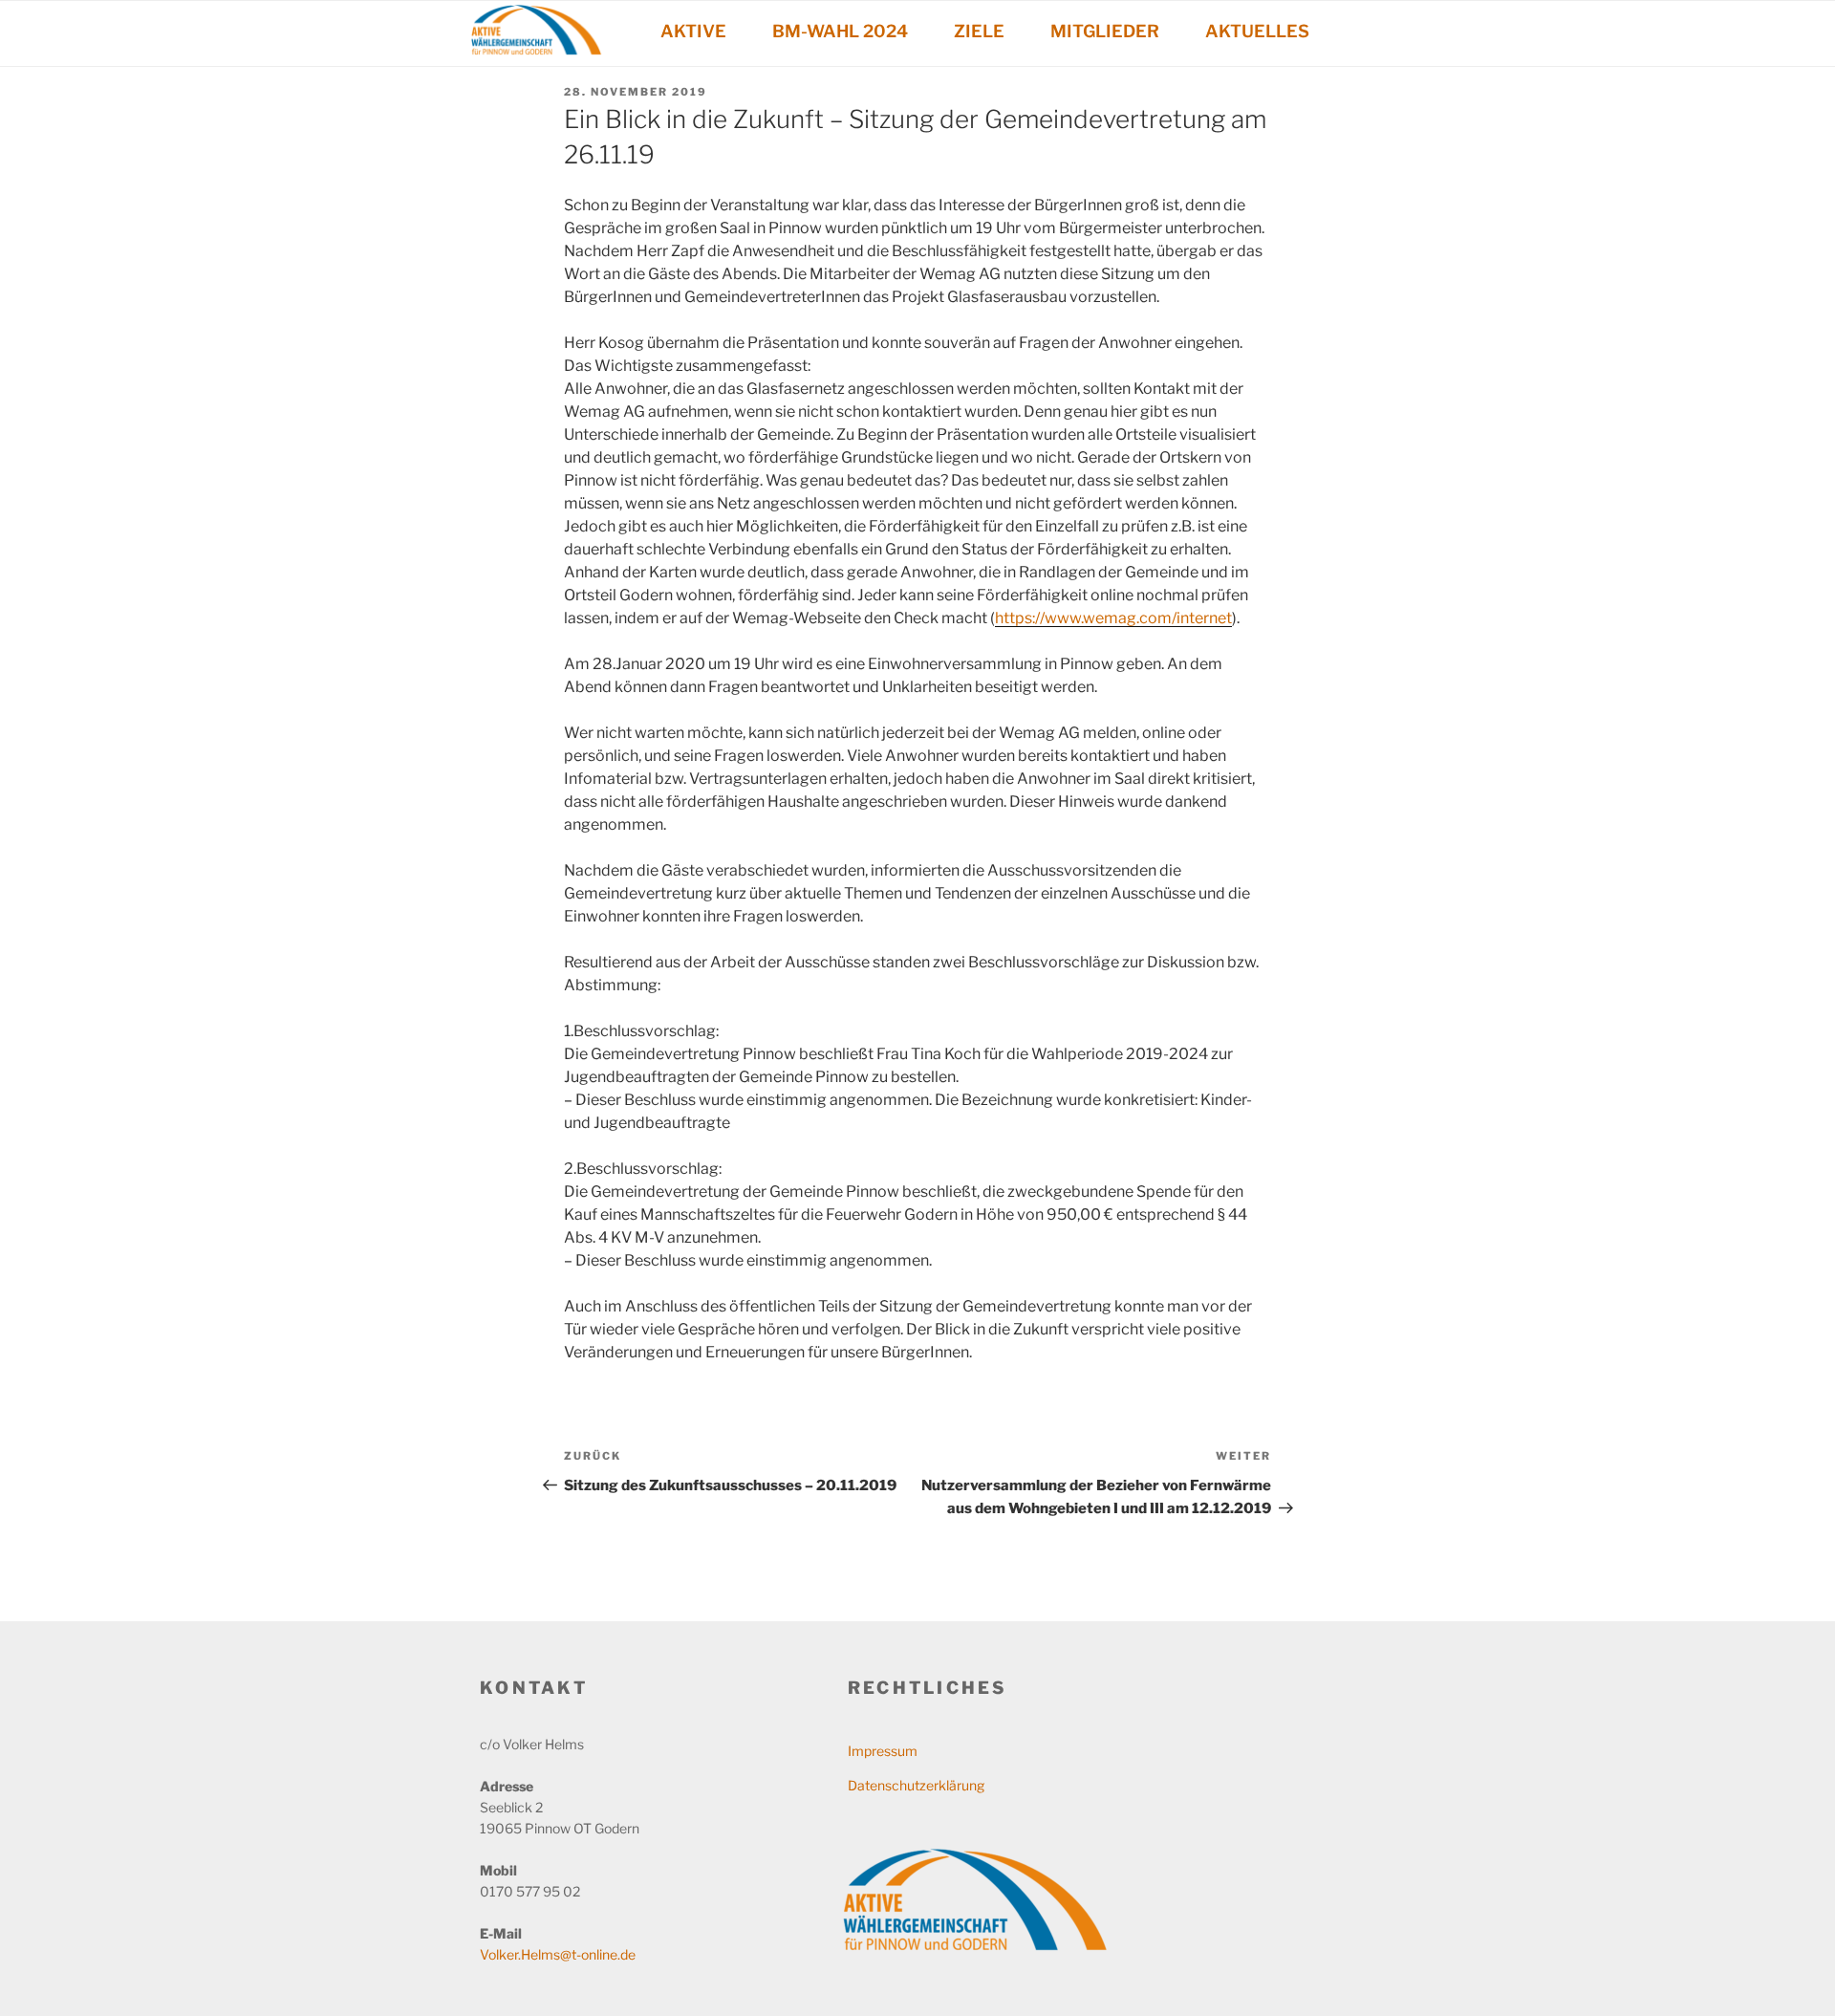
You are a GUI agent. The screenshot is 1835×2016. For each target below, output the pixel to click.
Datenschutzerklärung (916, 1785)
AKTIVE (693, 31)
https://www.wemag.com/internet (1113, 618)
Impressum (883, 1751)
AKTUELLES (1257, 31)
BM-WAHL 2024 (840, 31)
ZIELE (979, 31)
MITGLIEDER (1105, 31)
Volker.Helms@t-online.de (558, 1954)
